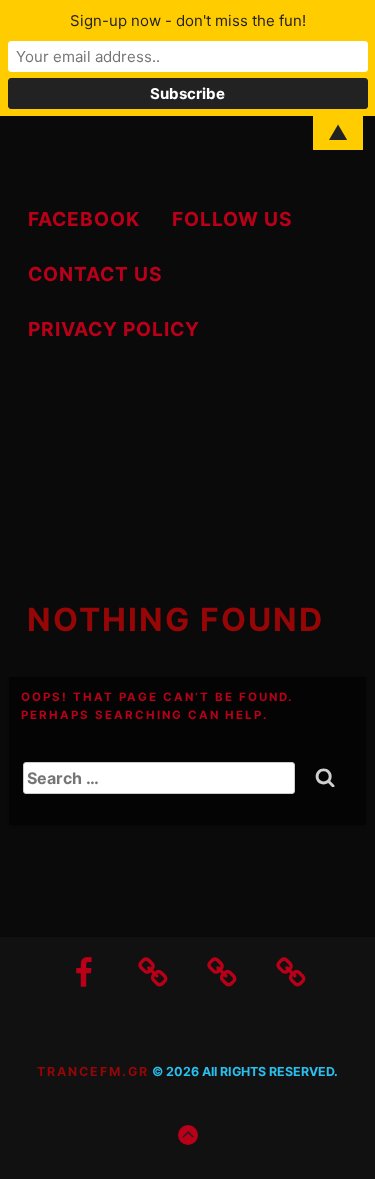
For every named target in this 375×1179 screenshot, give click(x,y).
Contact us (95, 274)
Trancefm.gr (93, 1071)
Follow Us (232, 219)
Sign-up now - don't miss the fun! (188, 20)
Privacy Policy (114, 329)
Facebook (84, 219)
